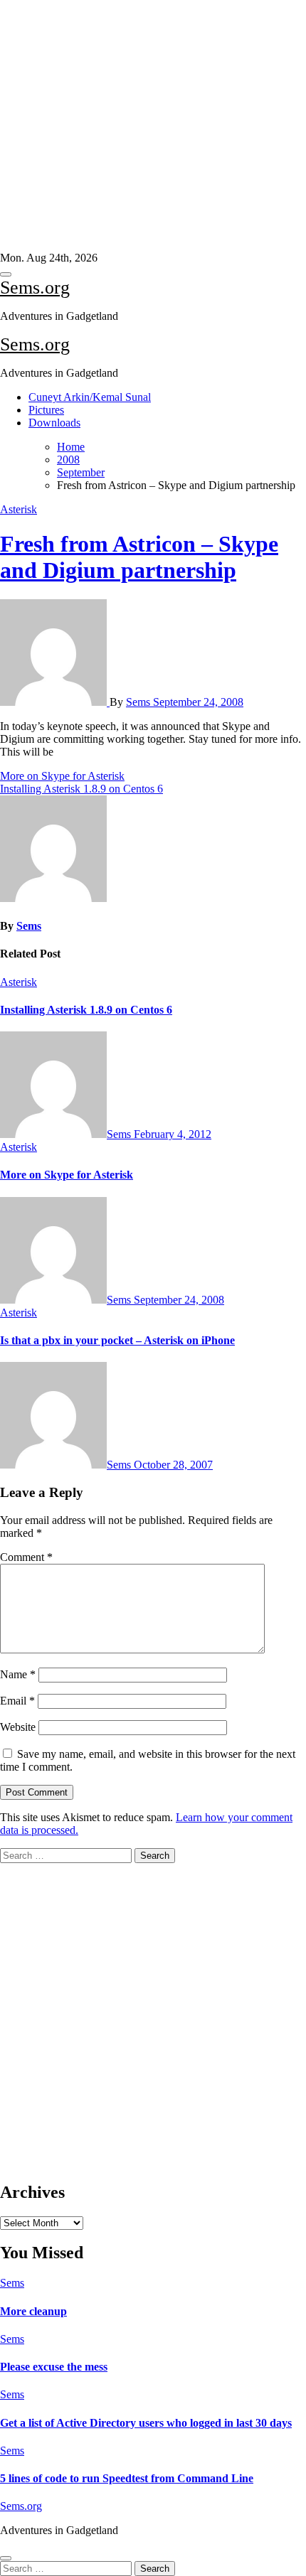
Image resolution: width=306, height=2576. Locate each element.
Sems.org (35, 288)
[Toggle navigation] (6, 274)
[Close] (6, 2558)
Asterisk (19, 509)
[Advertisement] (147, 126)
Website (18, 1727)
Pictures (46, 410)
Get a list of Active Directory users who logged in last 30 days (146, 2423)
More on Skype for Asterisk (67, 1175)
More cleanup (33, 2311)
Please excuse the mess (54, 2367)
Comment (26, 1557)
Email (17, 1701)
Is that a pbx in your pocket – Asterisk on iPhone (117, 1340)
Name (18, 1674)
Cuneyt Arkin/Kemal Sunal (90, 397)
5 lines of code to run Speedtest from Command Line (127, 2478)
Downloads (54, 423)
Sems (139, 702)
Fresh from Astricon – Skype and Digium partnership (139, 557)
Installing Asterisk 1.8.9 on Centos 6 (86, 1010)
